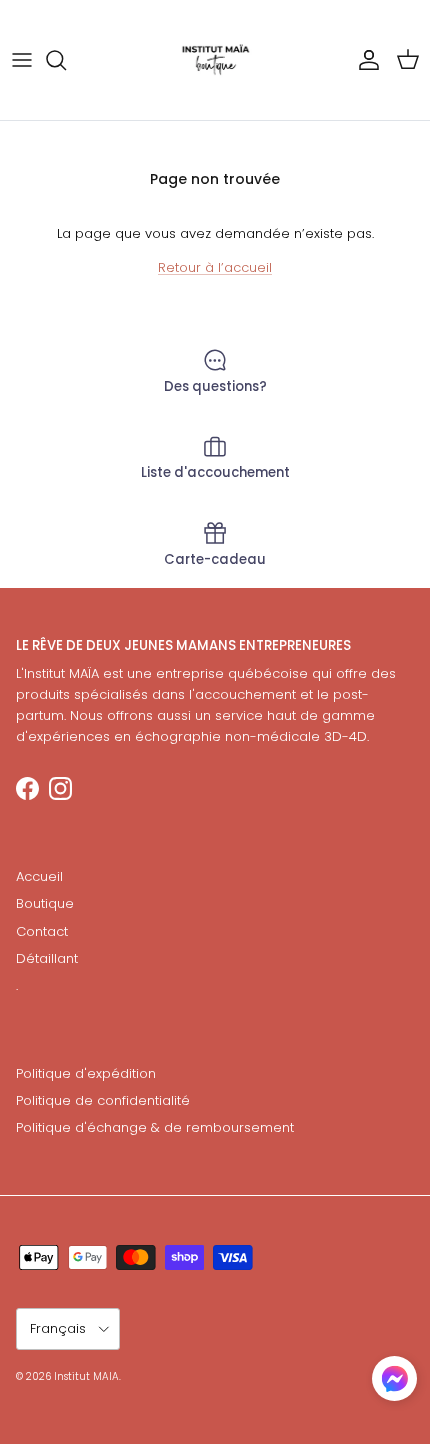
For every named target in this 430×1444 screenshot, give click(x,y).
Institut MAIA (86, 1376)
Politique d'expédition (86, 1073)
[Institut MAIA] (215, 60)
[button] (394, 1378)
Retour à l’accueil (215, 267)
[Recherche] (66, 60)
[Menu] (22, 60)
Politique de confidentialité (103, 1100)
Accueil (39, 876)
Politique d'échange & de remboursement (155, 1127)
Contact (42, 931)
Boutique (45, 903)
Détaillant (47, 958)
